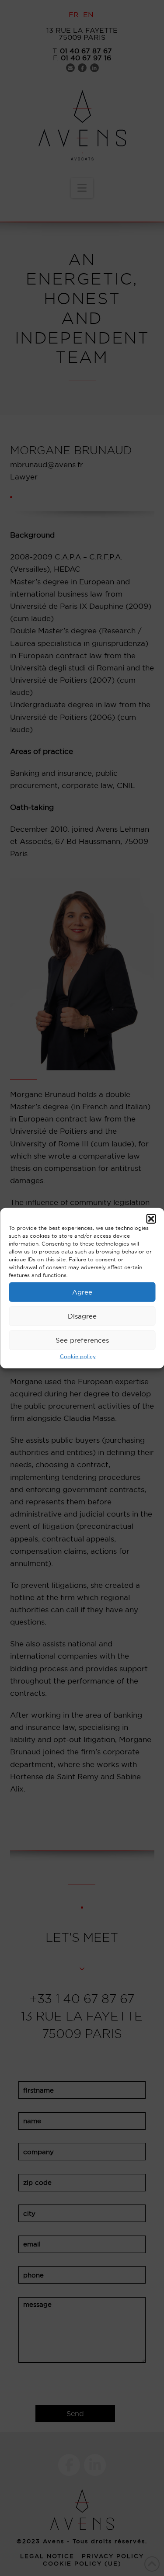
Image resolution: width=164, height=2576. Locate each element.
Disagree (82, 1316)
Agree (82, 1292)
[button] (151, 1219)
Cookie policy (78, 1356)
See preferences (82, 1340)
